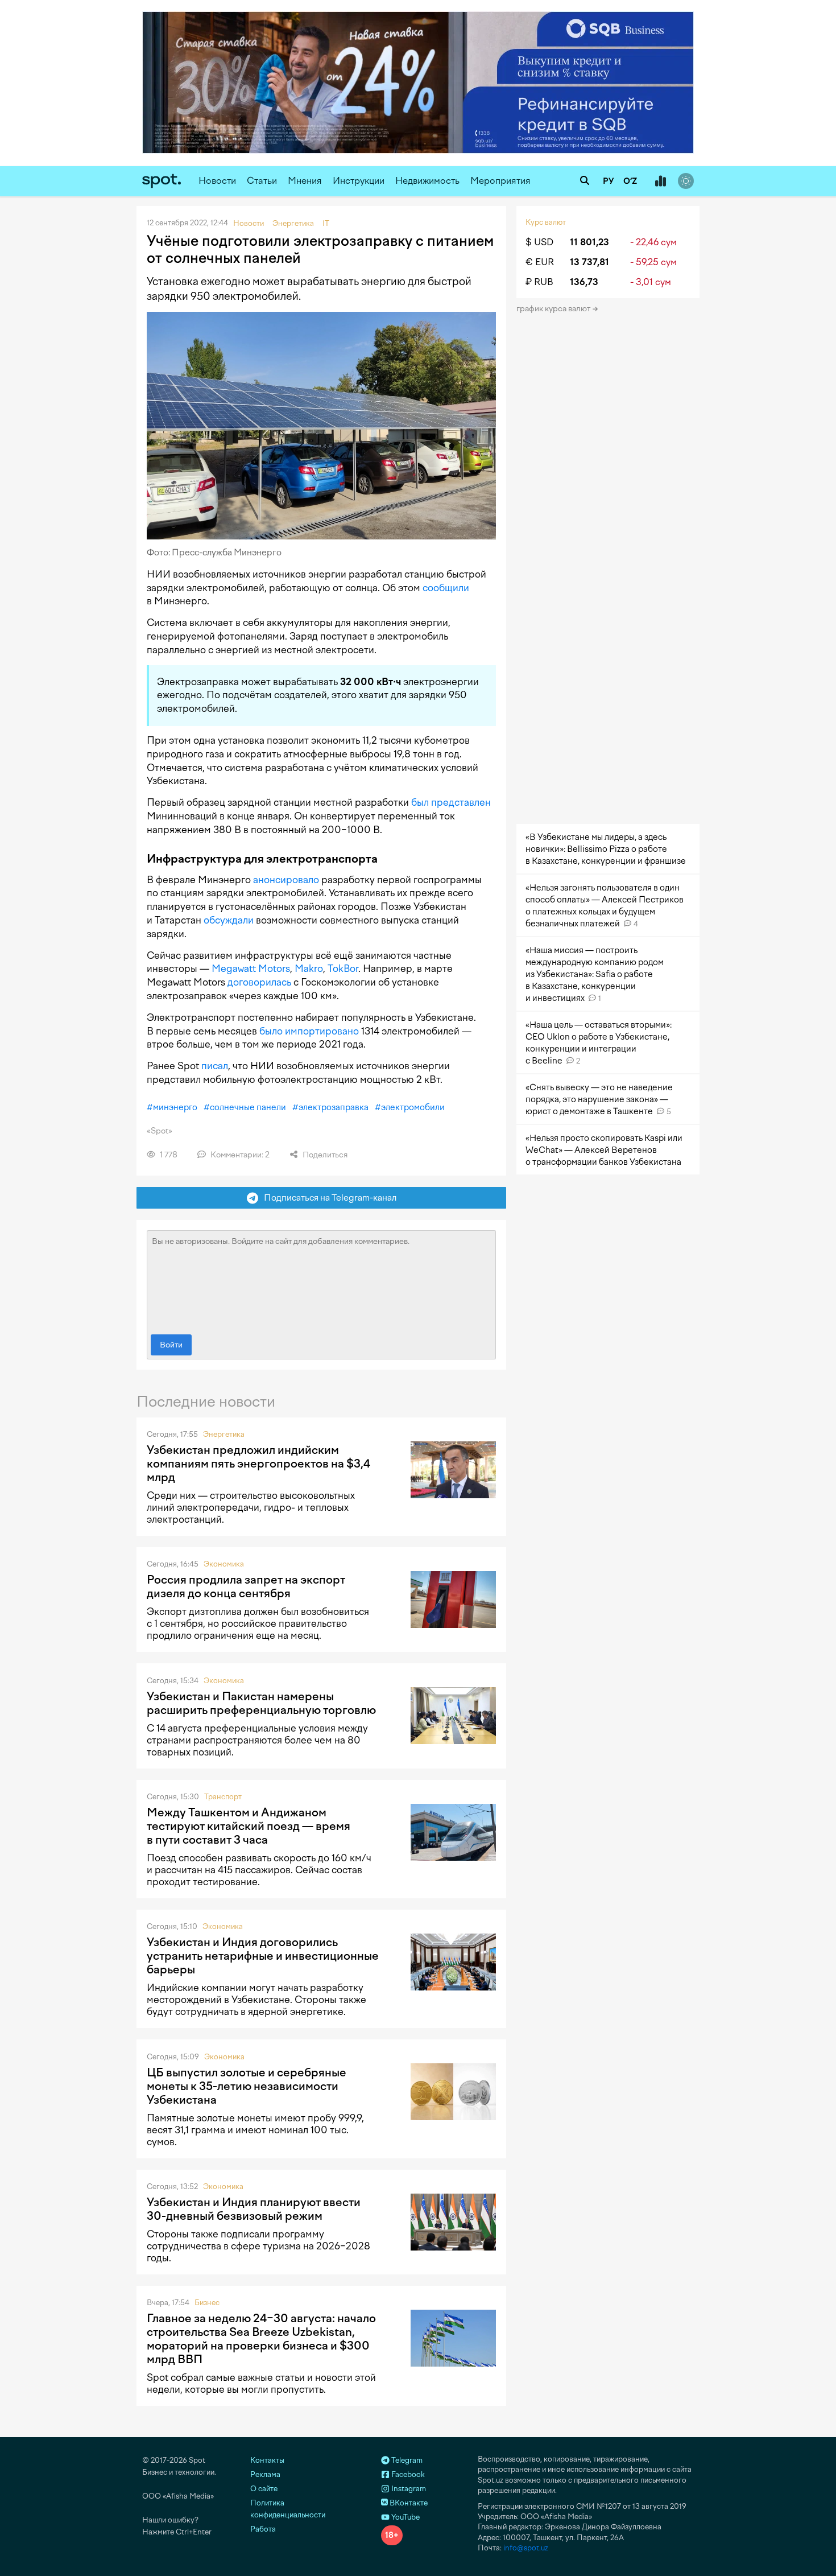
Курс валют (546, 222)
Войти (171, 1345)
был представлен (451, 802)
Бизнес (207, 2303)
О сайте (264, 2489)
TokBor (343, 968)
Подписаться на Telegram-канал (328, 1198)
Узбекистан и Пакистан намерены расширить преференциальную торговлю (261, 1703)
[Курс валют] (660, 182)
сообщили (446, 588)
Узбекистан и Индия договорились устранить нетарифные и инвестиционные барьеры (263, 1956)
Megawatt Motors (251, 968)
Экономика (224, 1564)
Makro (309, 968)
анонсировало (286, 880)
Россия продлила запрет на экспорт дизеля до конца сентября (246, 1586)
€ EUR (540, 262)
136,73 (584, 282)
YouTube (405, 2517)
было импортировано (309, 1031)
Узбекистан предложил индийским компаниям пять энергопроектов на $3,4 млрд (258, 1464)
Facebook (407, 2474)
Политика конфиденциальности (288, 2509)
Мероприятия (500, 181)
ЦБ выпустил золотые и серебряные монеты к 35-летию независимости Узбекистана (247, 2086)
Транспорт (223, 1797)
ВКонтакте (408, 2503)
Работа (263, 2529)
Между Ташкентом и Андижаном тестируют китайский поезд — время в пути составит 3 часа (249, 1826)
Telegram (406, 2460)
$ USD (539, 242)
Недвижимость (427, 181)
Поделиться (324, 1155)
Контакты (267, 2460)
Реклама (265, 2474)
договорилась (259, 982)
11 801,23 (589, 242)
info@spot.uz (526, 2548)
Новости (217, 181)
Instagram (408, 2489)
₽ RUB (539, 282)
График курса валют (554, 309)
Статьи (262, 181)
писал (215, 1066)
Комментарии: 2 (239, 1155)
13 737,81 (589, 262)
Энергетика (224, 1434)
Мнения (305, 181)
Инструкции (359, 181)
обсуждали (229, 920)
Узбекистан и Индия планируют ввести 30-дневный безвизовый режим (254, 2209)
